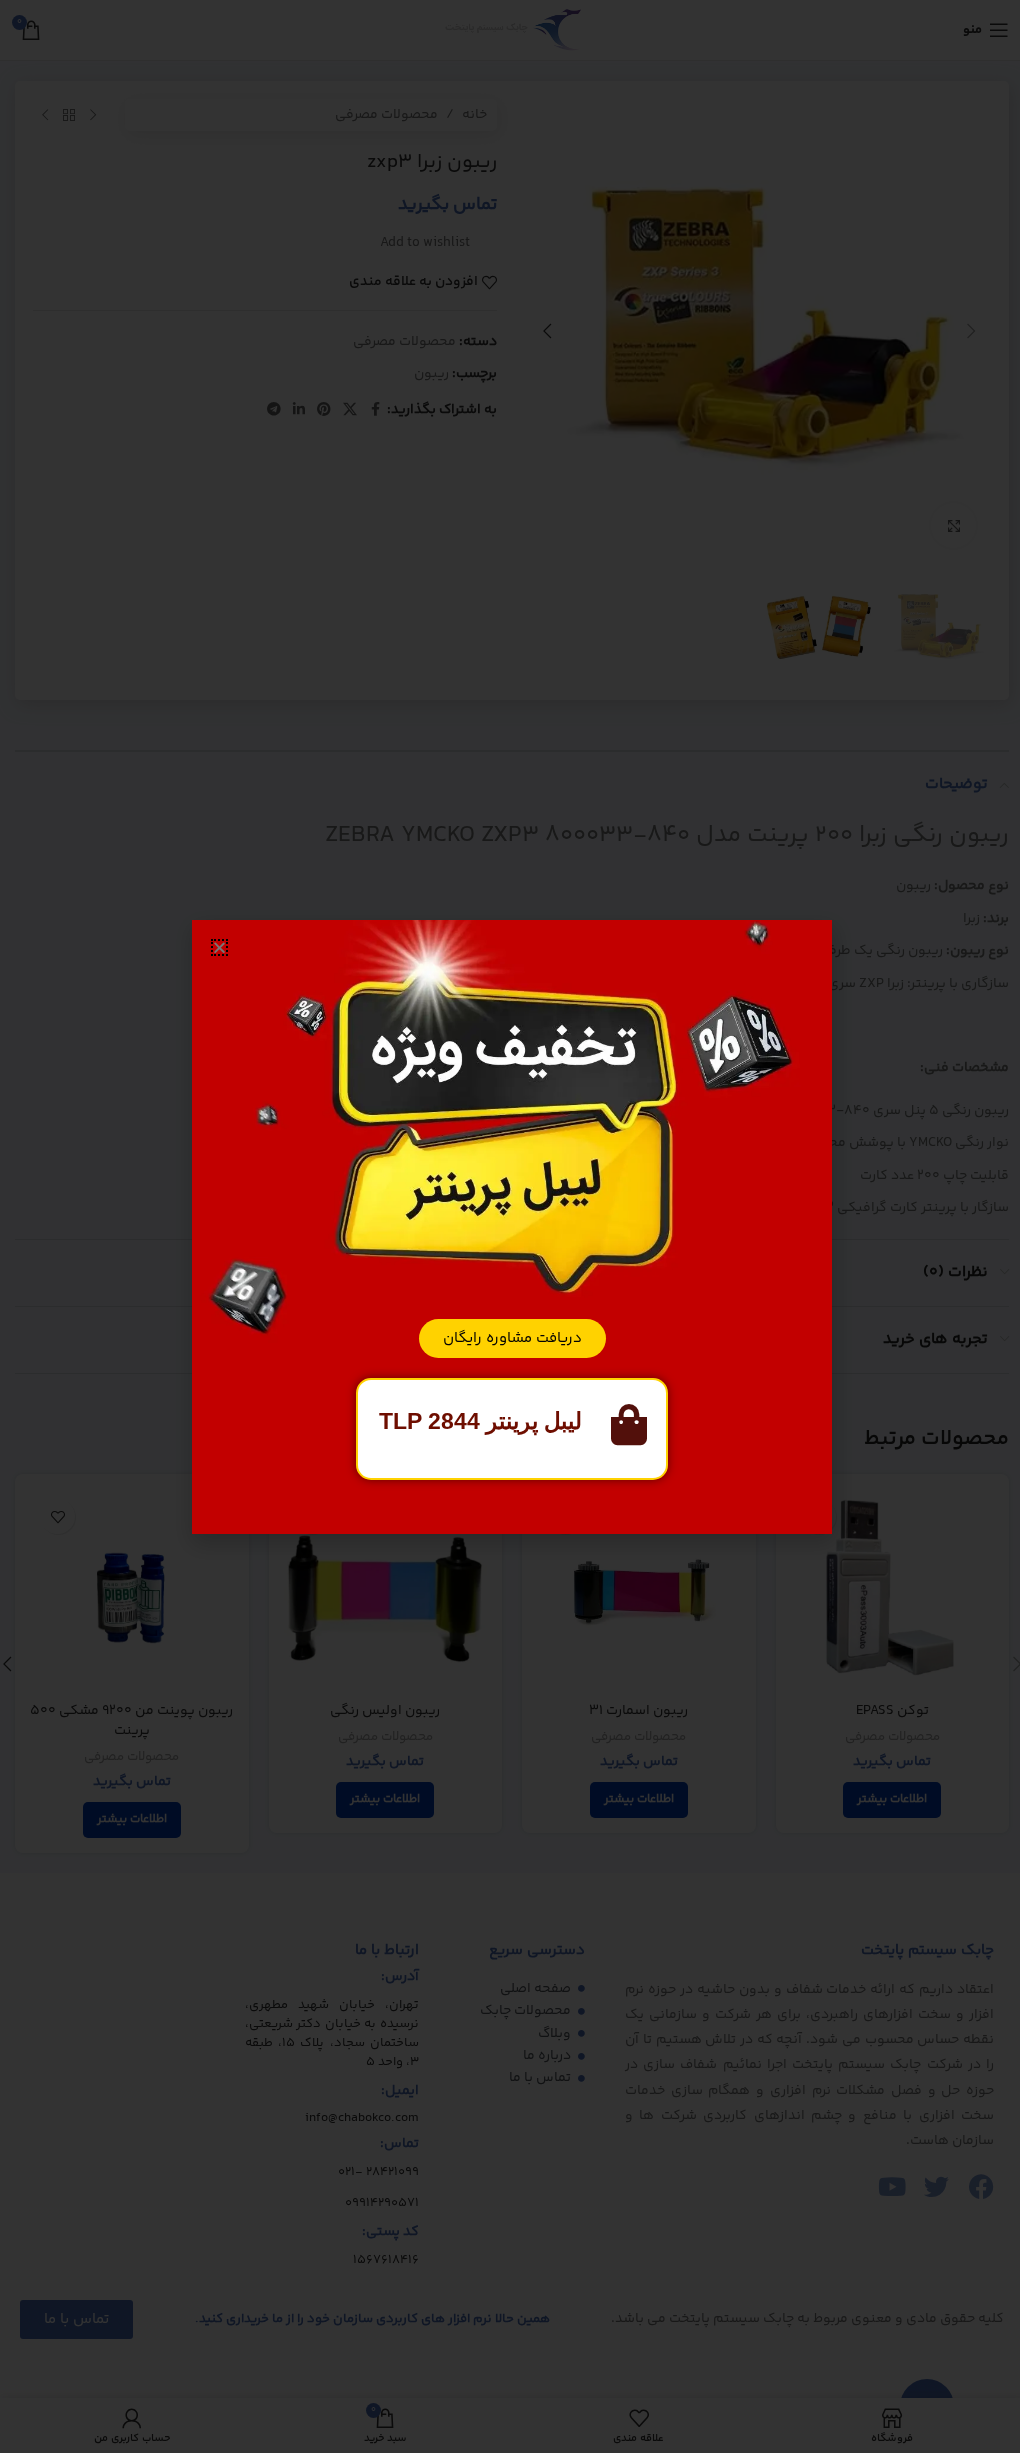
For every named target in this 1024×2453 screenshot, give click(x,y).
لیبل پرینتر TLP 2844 (480, 1421)
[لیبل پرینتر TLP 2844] (628, 1424)
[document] (512, 1226)
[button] (219, 947)
